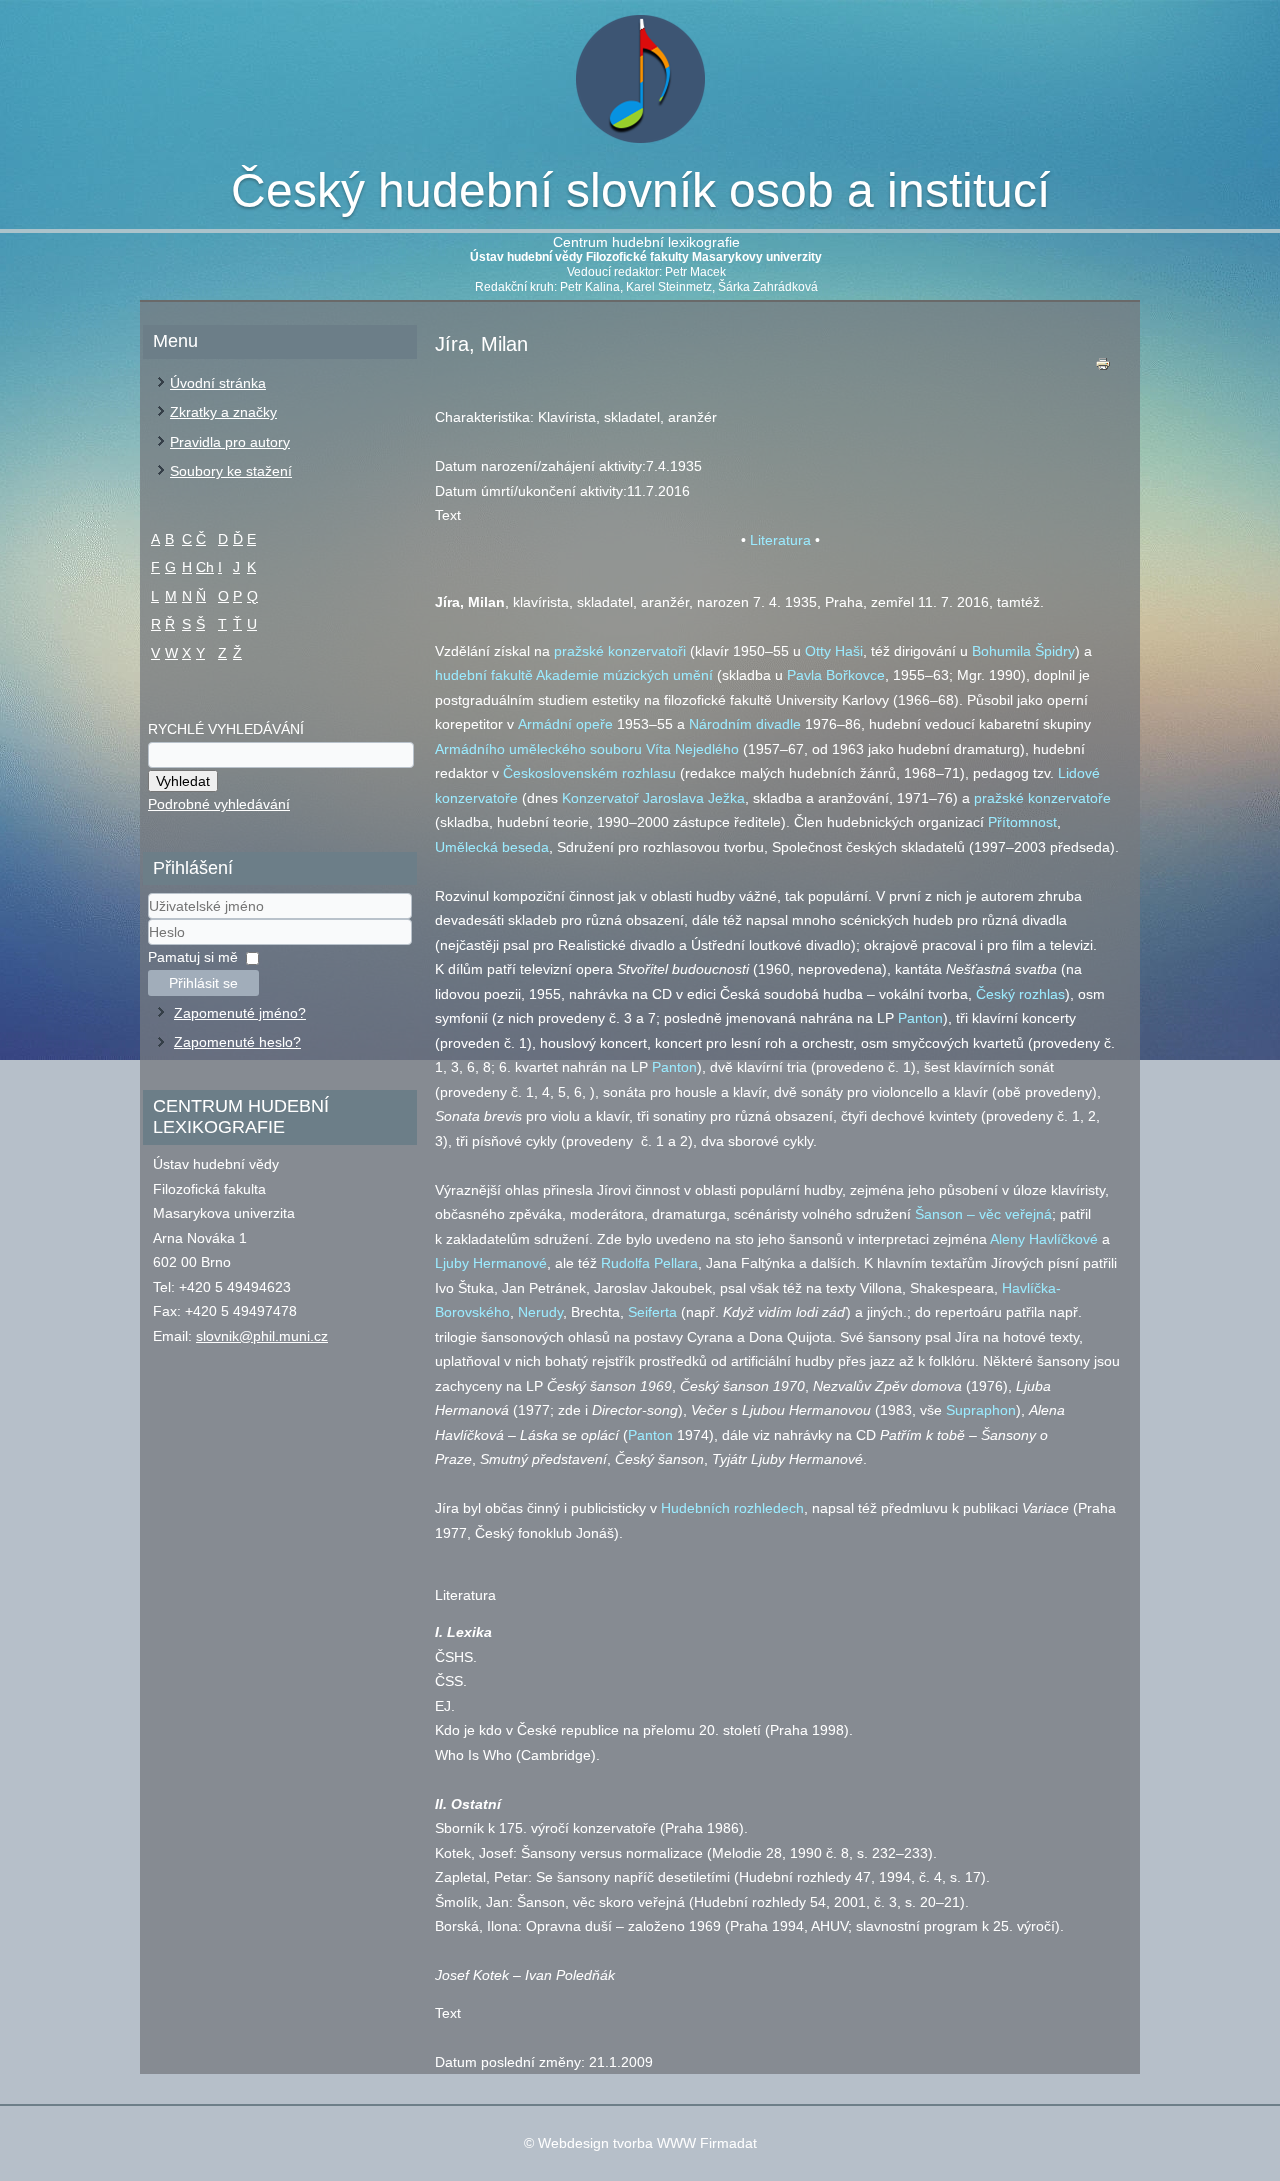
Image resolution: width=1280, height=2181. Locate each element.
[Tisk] (1103, 368)
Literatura (780, 540)
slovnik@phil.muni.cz (262, 1336)
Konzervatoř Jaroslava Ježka (653, 798)
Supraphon (981, 1410)
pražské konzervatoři (620, 651)
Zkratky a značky (223, 412)
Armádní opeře (565, 724)
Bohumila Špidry (1023, 651)
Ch (205, 567)
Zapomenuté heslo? (237, 1042)
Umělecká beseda (492, 847)
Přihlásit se (203, 983)
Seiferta (652, 1312)
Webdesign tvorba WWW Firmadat (647, 2143)
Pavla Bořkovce (836, 675)
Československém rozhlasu (589, 773)
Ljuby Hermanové (491, 1263)
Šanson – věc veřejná (983, 1214)
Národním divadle (745, 724)
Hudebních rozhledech (732, 1508)
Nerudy (540, 1312)
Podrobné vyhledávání (219, 804)
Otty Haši (834, 651)
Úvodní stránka (218, 383)
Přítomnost (1022, 822)
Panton (920, 1018)
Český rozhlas (1020, 994)
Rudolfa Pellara (649, 1263)
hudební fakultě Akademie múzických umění (574, 675)
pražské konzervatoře (1042, 798)
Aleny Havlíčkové (1044, 1239)
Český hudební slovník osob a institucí (640, 190)
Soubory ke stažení (231, 471)
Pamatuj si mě (193, 957)
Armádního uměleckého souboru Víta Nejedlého (587, 749)
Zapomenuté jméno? (240, 1013)
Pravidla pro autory (230, 442)
